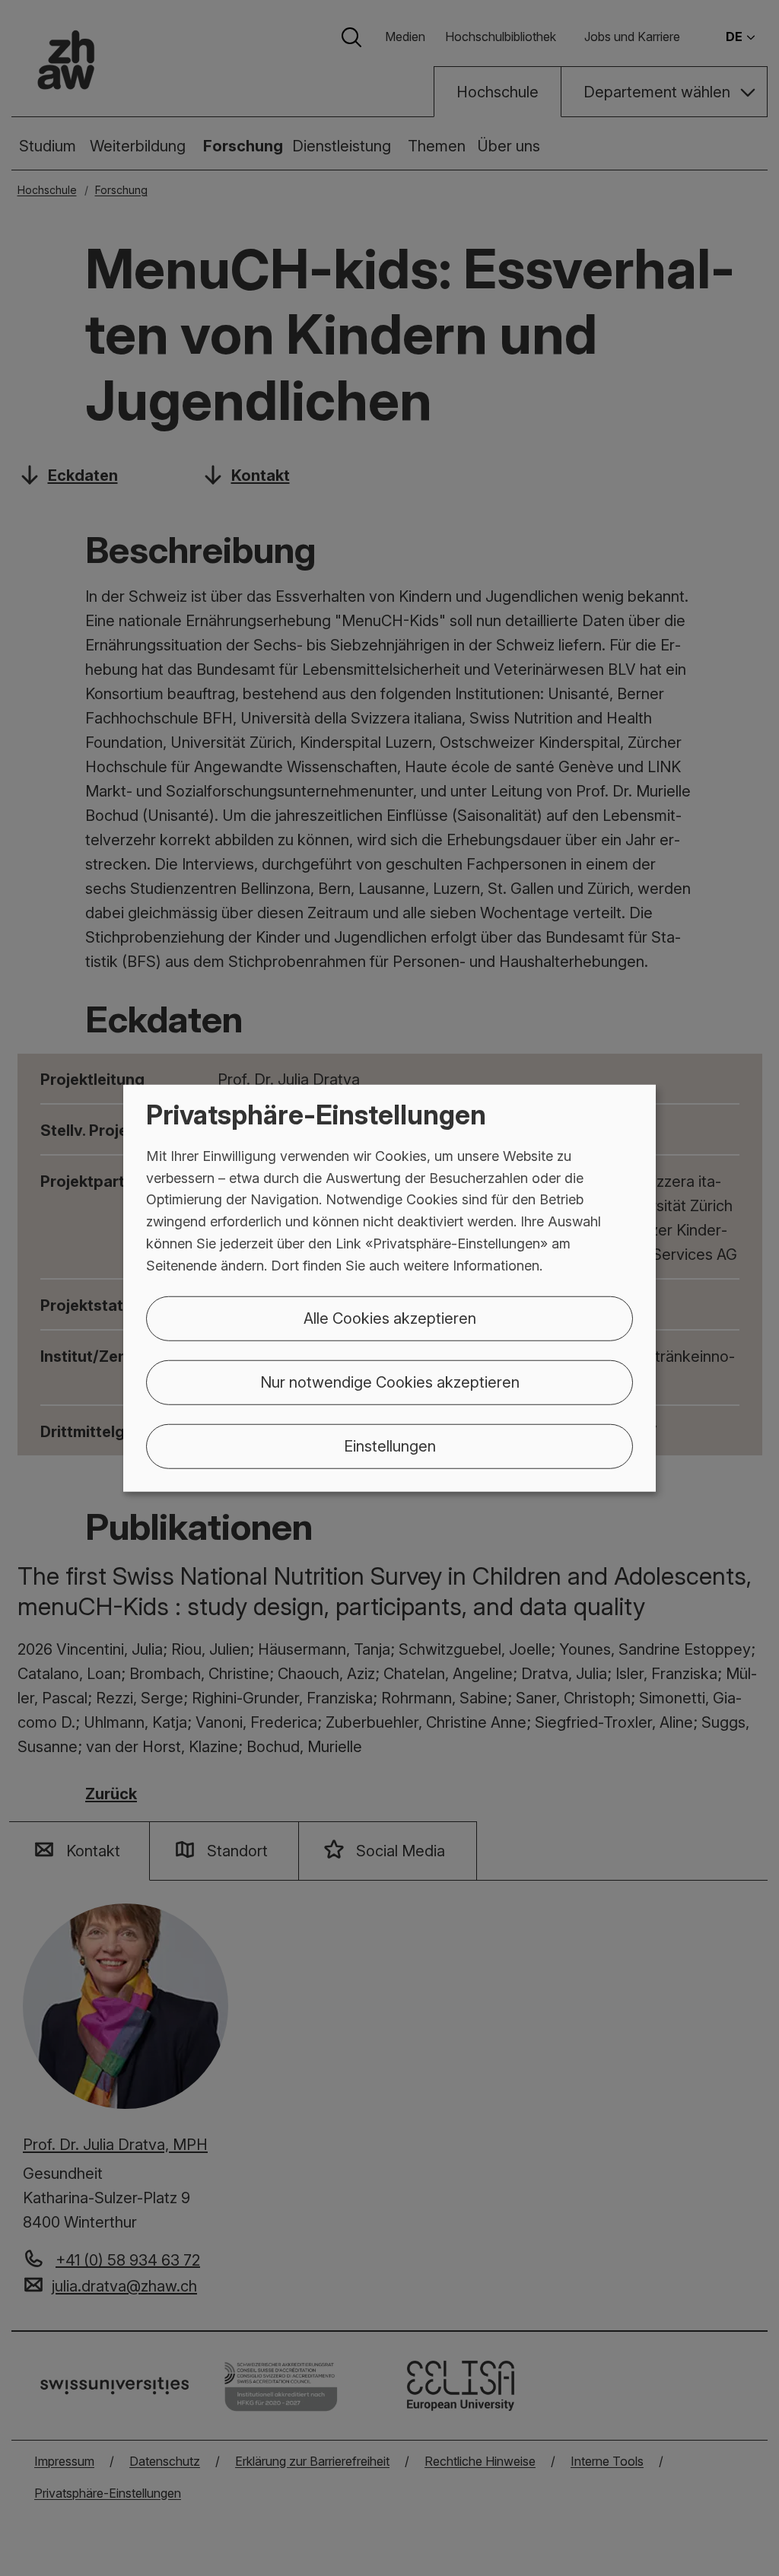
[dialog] (389, 1288)
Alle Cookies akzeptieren (390, 1318)
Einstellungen (390, 1445)
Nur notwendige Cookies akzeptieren (390, 1382)
